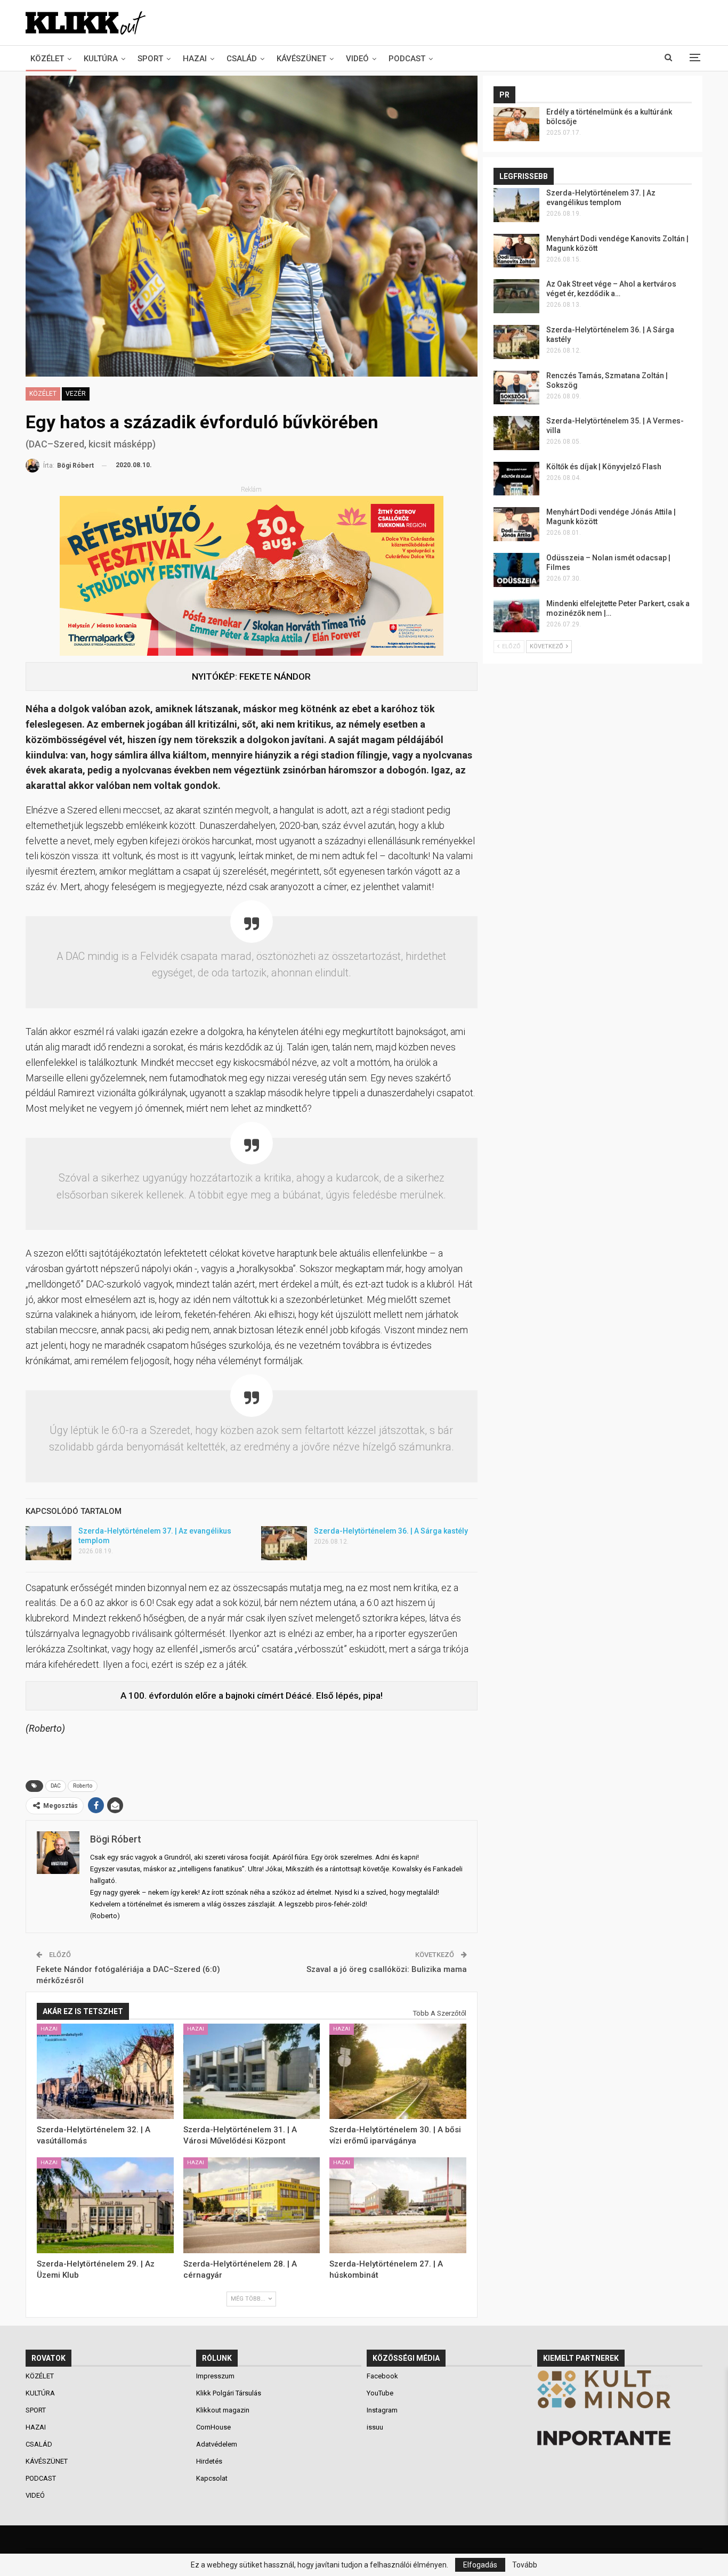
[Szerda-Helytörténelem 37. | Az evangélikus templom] (48, 1543)
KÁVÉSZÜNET (301, 59)
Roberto (83, 1786)
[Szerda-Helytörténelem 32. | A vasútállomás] (105, 2072)
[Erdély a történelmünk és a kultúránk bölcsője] (516, 124)
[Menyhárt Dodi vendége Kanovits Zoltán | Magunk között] (516, 251)
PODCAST (407, 59)
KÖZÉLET (47, 59)
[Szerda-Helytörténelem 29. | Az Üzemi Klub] (105, 2205)
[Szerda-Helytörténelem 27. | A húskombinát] (398, 2205)
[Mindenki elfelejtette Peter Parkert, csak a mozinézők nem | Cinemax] (516, 616)
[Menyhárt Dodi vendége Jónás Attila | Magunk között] (516, 524)
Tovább (525, 2565)
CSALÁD (242, 59)
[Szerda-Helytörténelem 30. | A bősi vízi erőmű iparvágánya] (398, 2072)
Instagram (382, 2410)
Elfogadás (480, 2565)
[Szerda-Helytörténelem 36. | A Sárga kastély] (284, 1543)
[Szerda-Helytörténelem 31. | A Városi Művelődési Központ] (252, 2072)
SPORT (150, 59)
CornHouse (213, 2427)
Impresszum (215, 2376)
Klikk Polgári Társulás (229, 2393)
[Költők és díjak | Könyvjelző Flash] (516, 479)
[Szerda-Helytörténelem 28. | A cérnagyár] (252, 2205)
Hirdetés (209, 2461)
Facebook (382, 2376)
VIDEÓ (357, 59)
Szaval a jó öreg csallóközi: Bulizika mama (387, 1969)
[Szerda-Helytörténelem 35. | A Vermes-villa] (516, 433)
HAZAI (195, 59)
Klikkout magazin (223, 2410)
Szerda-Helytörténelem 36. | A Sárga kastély (391, 1531)
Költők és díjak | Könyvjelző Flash (604, 467)
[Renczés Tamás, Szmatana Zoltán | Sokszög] (516, 388)
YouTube (380, 2393)
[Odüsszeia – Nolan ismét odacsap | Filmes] (516, 570)
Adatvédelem (217, 2444)
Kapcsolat (212, 2478)
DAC (56, 1786)
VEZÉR (76, 394)
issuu (375, 2427)
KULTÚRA (101, 59)
